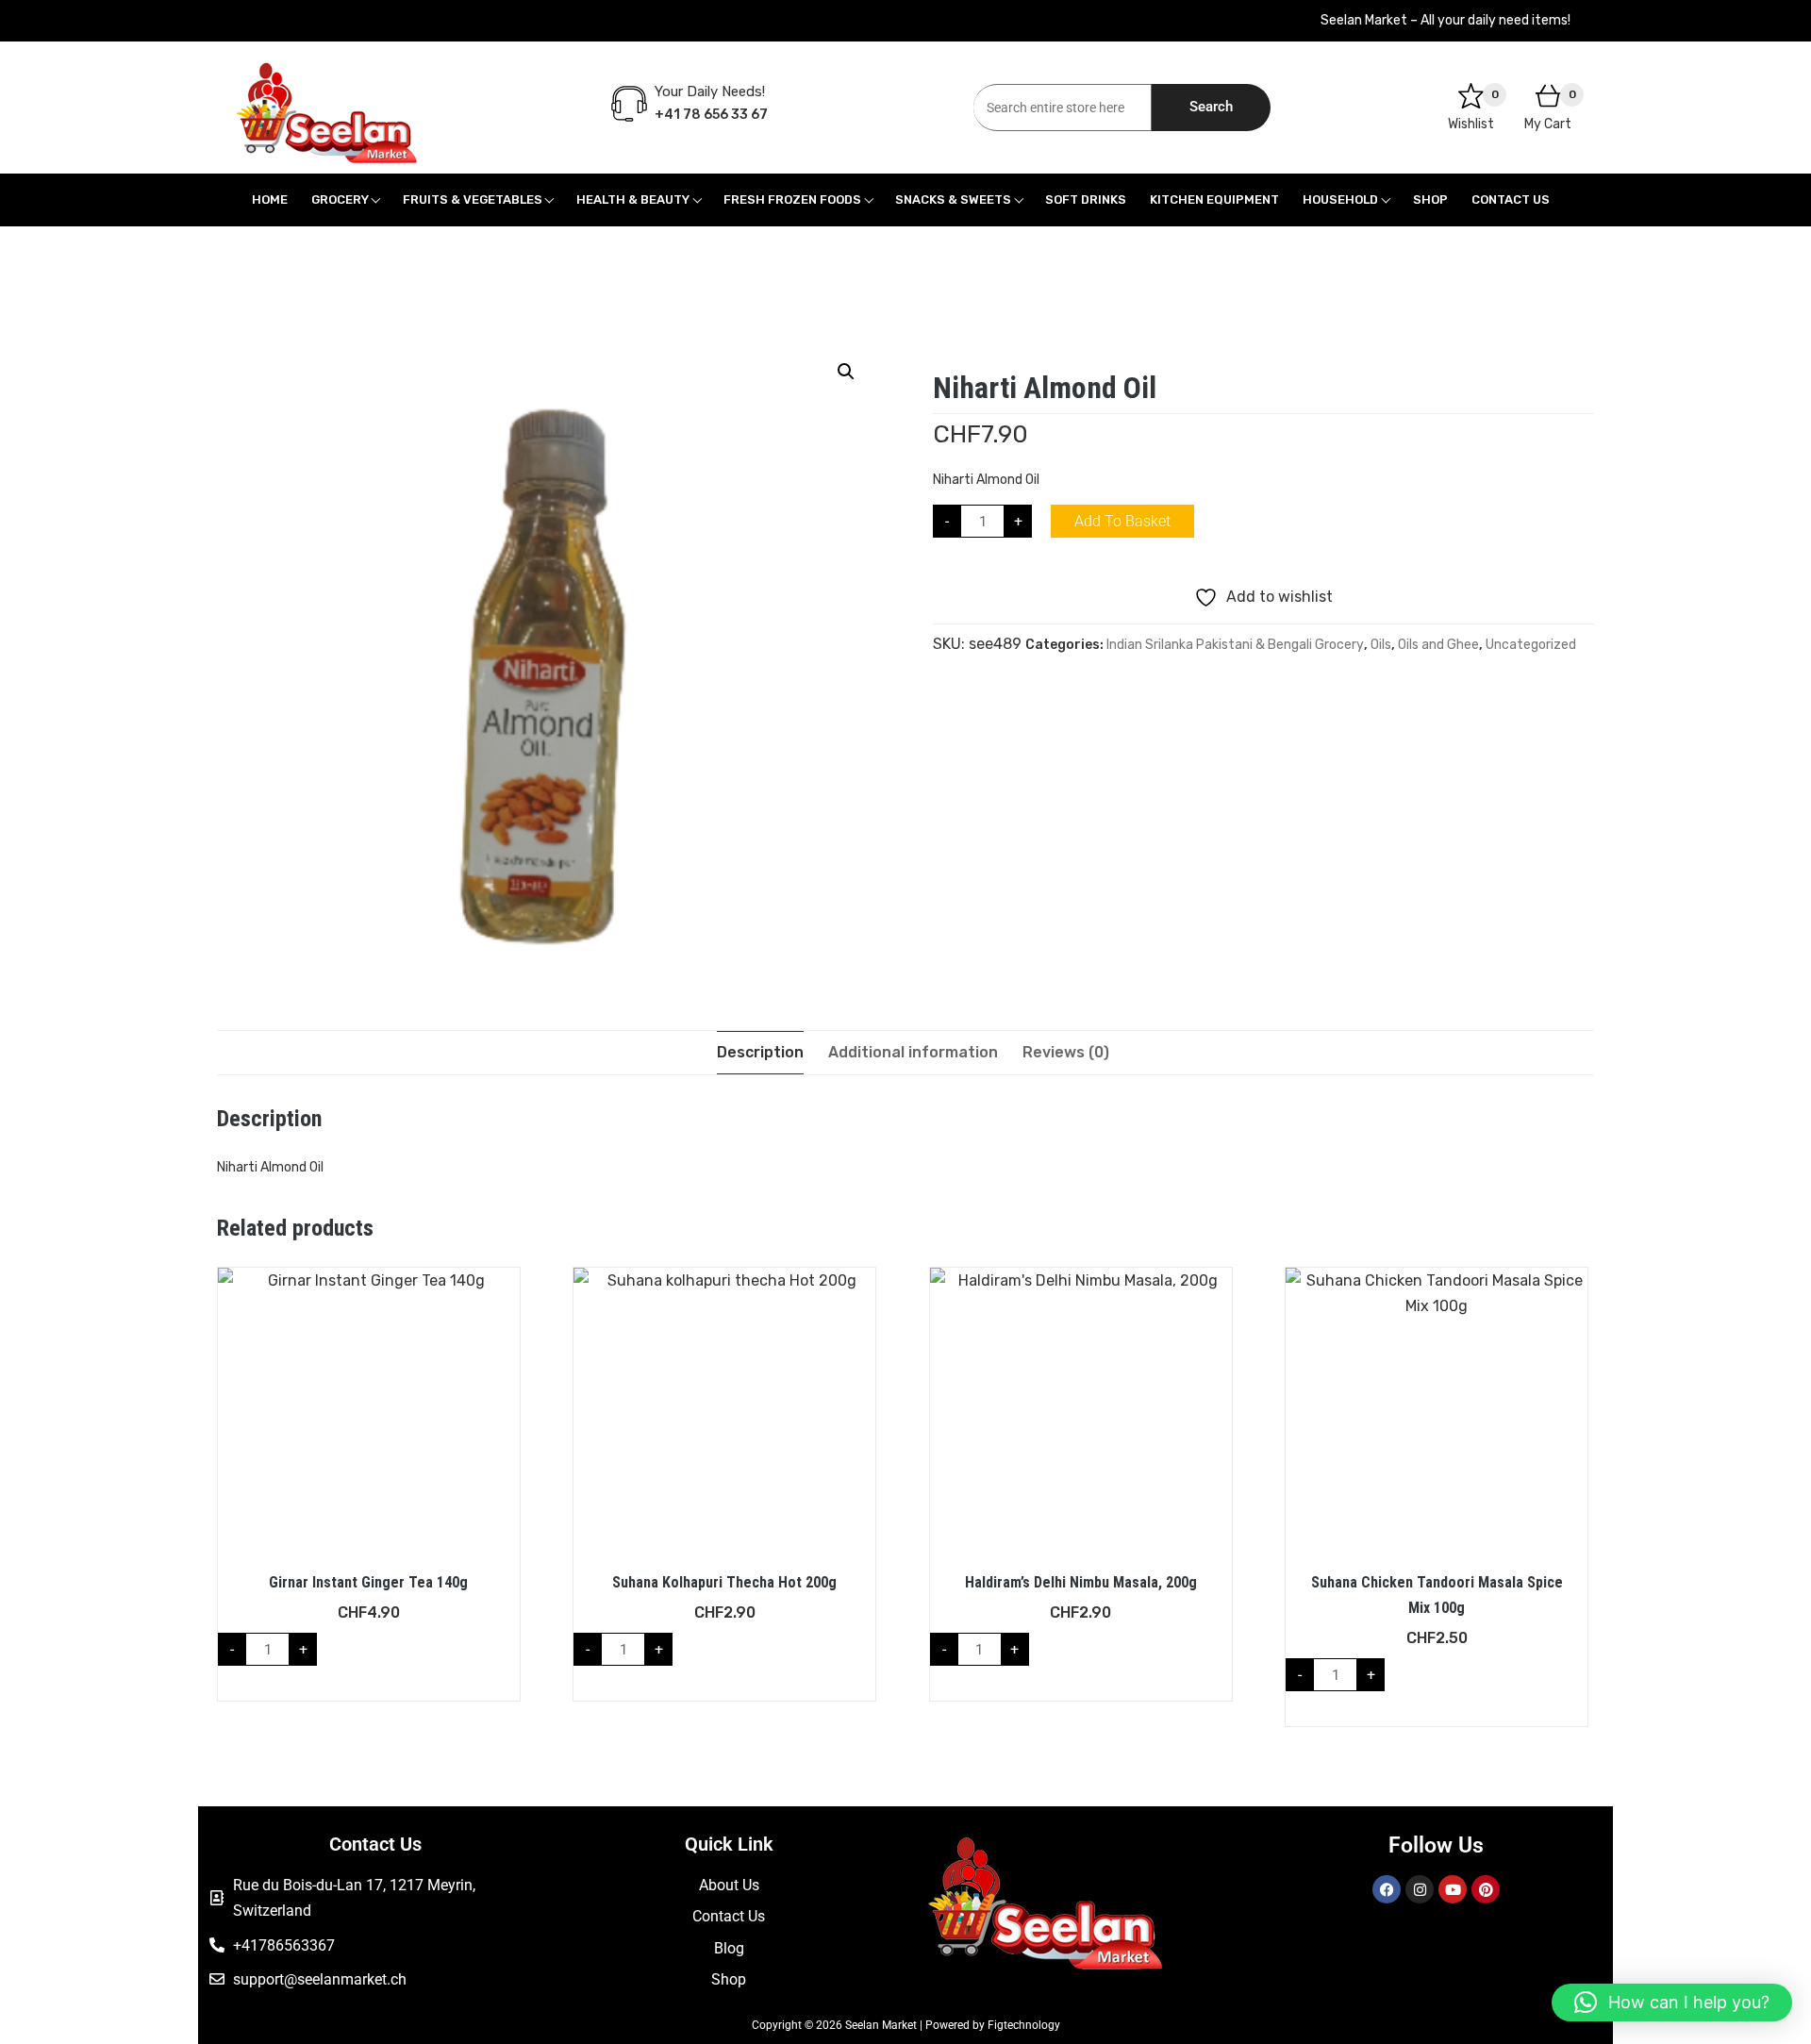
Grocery (340, 199)
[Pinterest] (1486, 1889)
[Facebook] (1387, 1889)
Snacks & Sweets (953, 199)
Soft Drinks (1086, 199)
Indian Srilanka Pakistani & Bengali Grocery (1235, 645)
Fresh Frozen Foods (792, 199)
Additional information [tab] (913, 1052)
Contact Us (1511, 199)
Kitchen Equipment (1214, 199)
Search (1211, 107)
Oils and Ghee (1438, 645)
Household (1340, 199)
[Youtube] (1453, 1889)
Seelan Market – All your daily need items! (1445, 20)
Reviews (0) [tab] (1066, 1052)
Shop (1430, 199)
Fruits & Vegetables (473, 199)
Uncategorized (1531, 645)
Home (270, 199)
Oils (1381, 645)
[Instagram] (1420, 1889)
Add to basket (1122, 521)
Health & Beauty (633, 199)
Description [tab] (760, 1052)
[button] (846, 372)
